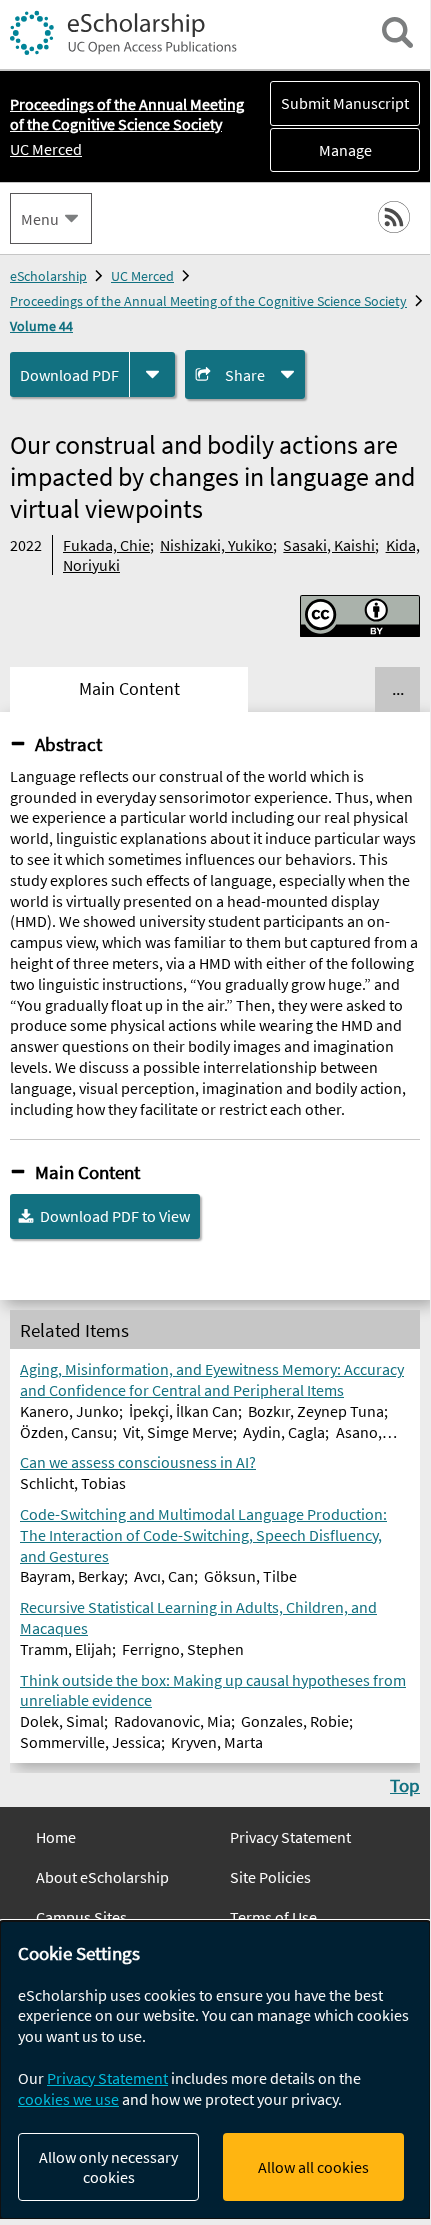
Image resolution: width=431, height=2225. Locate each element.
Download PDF (69, 375)
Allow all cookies (313, 2167)
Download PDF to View (115, 1216)
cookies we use (68, 2099)
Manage (321, 150)
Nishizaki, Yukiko (216, 545)
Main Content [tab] (129, 689)
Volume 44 (41, 326)
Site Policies (270, 1877)
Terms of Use (273, 1917)
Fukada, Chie (106, 545)
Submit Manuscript (345, 103)
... (398, 689)
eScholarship (48, 276)
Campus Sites (81, 1917)
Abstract (68, 744)
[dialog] (215, 2070)
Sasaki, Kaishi (329, 545)
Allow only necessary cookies (108, 2167)
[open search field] (397, 32)
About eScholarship (102, 1877)
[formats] (152, 374)
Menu (40, 219)
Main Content (87, 1172)
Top (405, 1785)
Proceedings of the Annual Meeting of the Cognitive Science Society (208, 301)
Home (56, 1837)
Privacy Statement (290, 1837)
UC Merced (46, 149)
